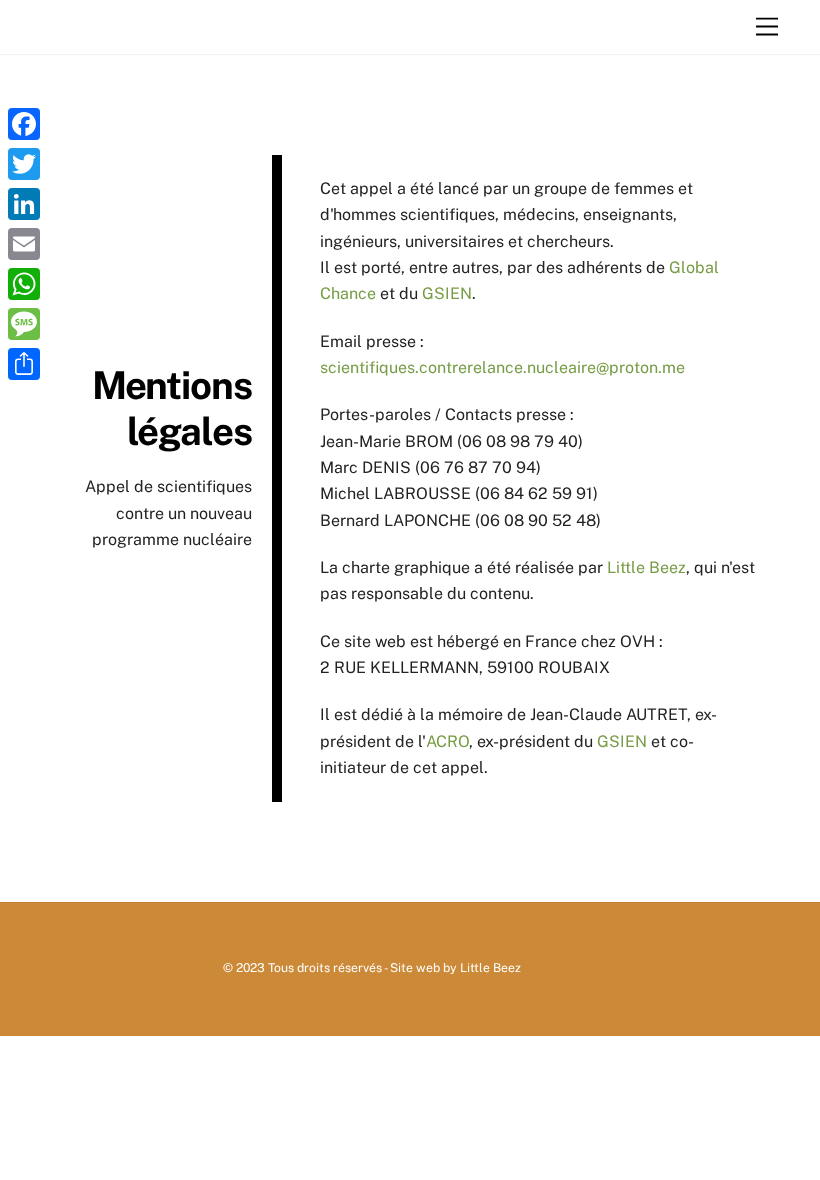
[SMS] (24, 324)
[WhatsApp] (24, 284)
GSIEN (447, 293)
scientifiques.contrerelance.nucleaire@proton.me (502, 367)
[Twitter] (24, 164)
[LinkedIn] (24, 204)
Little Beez (646, 567)
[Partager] (24, 364)
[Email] (24, 244)
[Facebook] (24, 124)
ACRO (447, 741)
